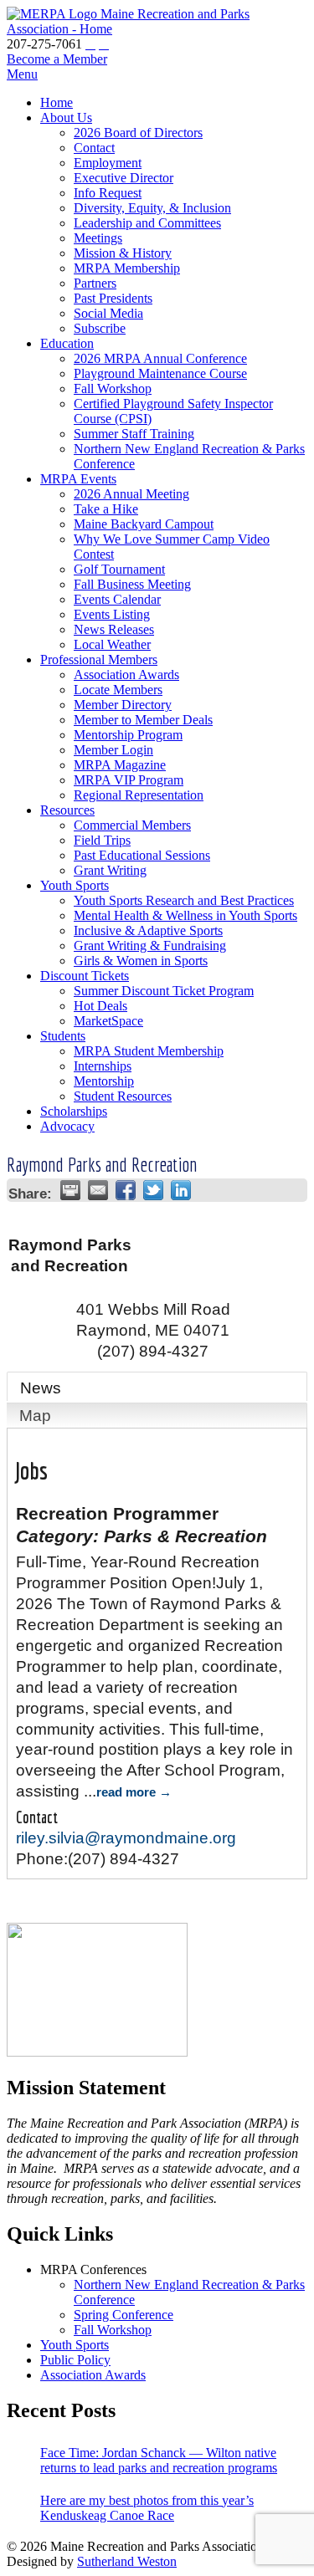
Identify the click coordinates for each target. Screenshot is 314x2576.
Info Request (108, 193)
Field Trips (102, 840)
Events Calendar (117, 599)
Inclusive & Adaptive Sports (148, 930)
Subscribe (100, 328)
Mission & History (123, 253)
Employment (108, 163)
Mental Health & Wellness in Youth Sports (185, 915)
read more (126, 1792)
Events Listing (112, 614)
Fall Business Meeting (132, 584)
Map (35, 1416)
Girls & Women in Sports (141, 961)
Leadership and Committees (147, 223)
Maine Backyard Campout (144, 524)
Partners (95, 283)
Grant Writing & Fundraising (150, 946)
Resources (67, 810)
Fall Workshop (113, 388)
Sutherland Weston (127, 2561)
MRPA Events (78, 479)
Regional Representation (139, 795)
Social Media (108, 313)
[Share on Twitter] (153, 1190)
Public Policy (75, 2360)
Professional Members (99, 659)
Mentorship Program (128, 735)
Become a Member (57, 59)
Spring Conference (124, 2315)
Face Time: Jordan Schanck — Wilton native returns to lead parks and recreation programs (159, 2460)
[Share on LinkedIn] (181, 1190)
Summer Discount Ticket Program (164, 991)
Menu (22, 74)
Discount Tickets (85, 976)
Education (67, 343)
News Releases (114, 629)
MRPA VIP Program (129, 780)
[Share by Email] (98, 1190)
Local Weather (112, 644)
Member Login (113, 750)
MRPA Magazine (120, 765)
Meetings (98, 238)
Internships (103, 1066)
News (41, 1388)
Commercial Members (132, 825)
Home (57, 102)
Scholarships (74, 1111)
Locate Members (118, 690)
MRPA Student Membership (149, 1051)
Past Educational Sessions (142, 855)
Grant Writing (110, 870)
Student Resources (123, 1096)
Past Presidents (113, 298)
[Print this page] (70, 1190)
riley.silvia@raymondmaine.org (126, 1838)
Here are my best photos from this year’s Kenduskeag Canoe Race (147, 2508)
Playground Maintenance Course (160, 373)
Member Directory (123, 705)
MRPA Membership (127, 268)
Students (63, 1036)
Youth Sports (75, 885)
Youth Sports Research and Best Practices (184, 900)
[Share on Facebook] (126, 1190)
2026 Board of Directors (138, 133)
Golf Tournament (119, 569)
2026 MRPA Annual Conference (160, 358)
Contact (94, 148)
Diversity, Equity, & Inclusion (152, 208)
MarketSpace (108, 1021)
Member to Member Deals (143, 720)
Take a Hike (106, 509)
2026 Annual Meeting (131, 494)
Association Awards (126, 675)
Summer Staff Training (134, 434)
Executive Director (124, 178)
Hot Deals (100, 1006)
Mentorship (104, 1081)
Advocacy (67, 1126)
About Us (66, 118)
